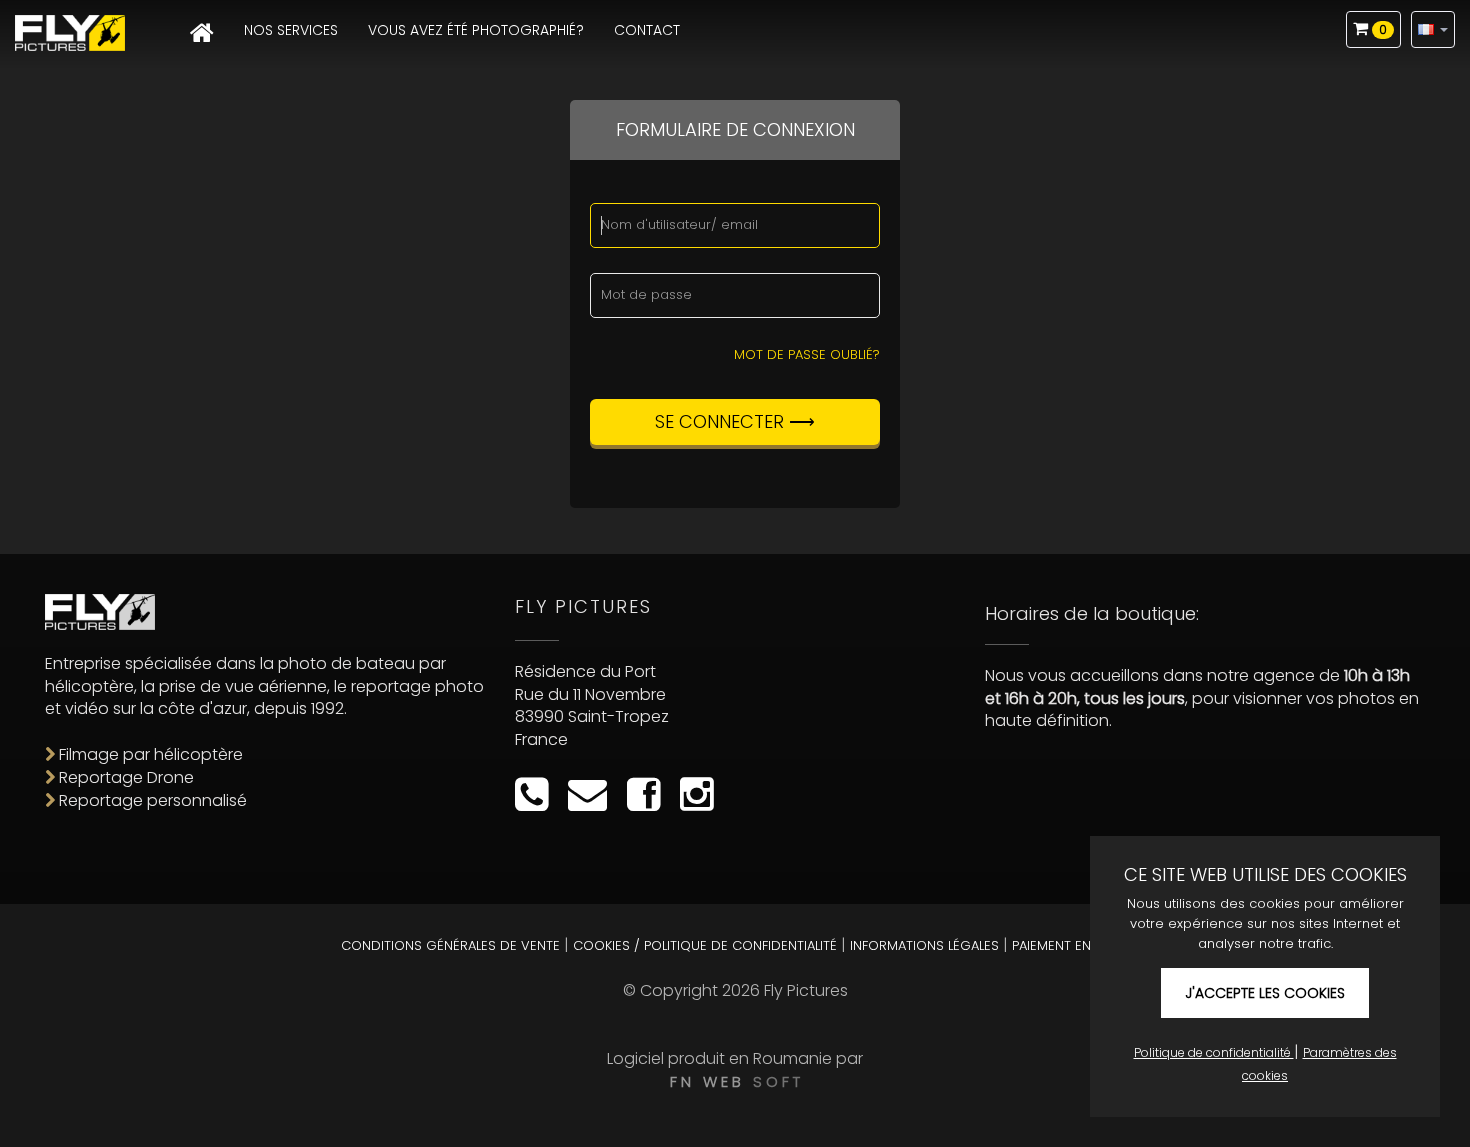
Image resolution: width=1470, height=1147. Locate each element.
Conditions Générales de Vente (450, 945)
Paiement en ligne (1071, 945)
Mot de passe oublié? (807, 354)
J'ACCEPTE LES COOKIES (1265, 993)
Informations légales (924, 945)
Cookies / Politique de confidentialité (705, 945)
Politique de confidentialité (1214, 1052)
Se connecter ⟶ (735, 421)
